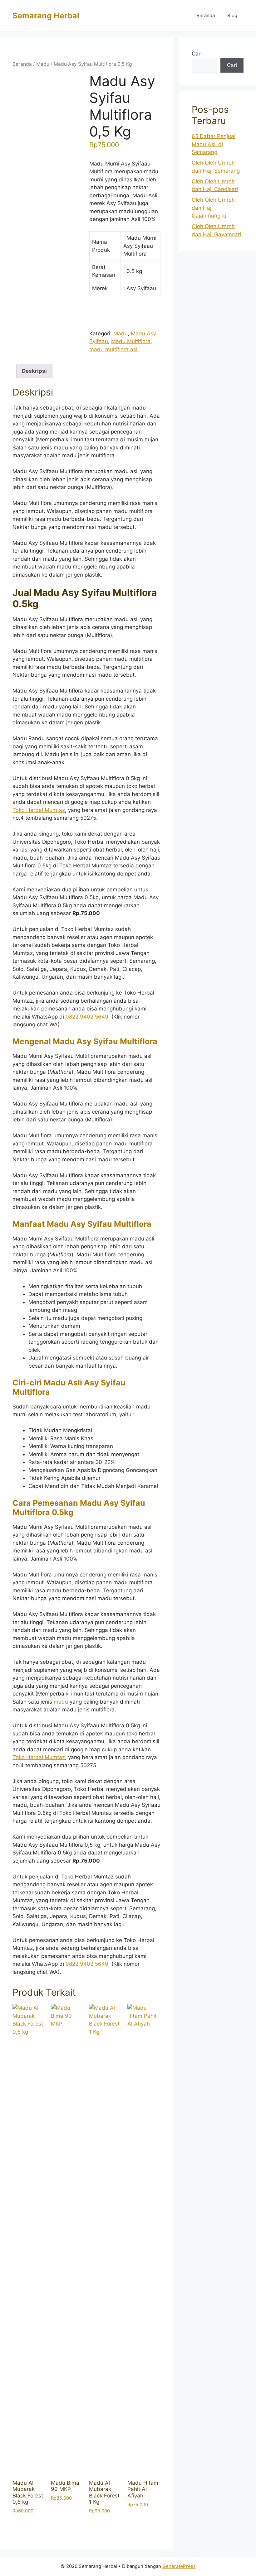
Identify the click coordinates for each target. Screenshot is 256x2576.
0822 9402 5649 (87, 1017)
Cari (197, 54)
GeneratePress (179, 2566)
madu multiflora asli (114, 349)
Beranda (206, 15)
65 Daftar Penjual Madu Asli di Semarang (214, 144)
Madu (43, 64)
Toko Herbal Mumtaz (39, 810)
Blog (232, 15)
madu (61, 1702)
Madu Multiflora (131, 341)
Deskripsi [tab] (34, 371)
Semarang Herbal (46, 16)
